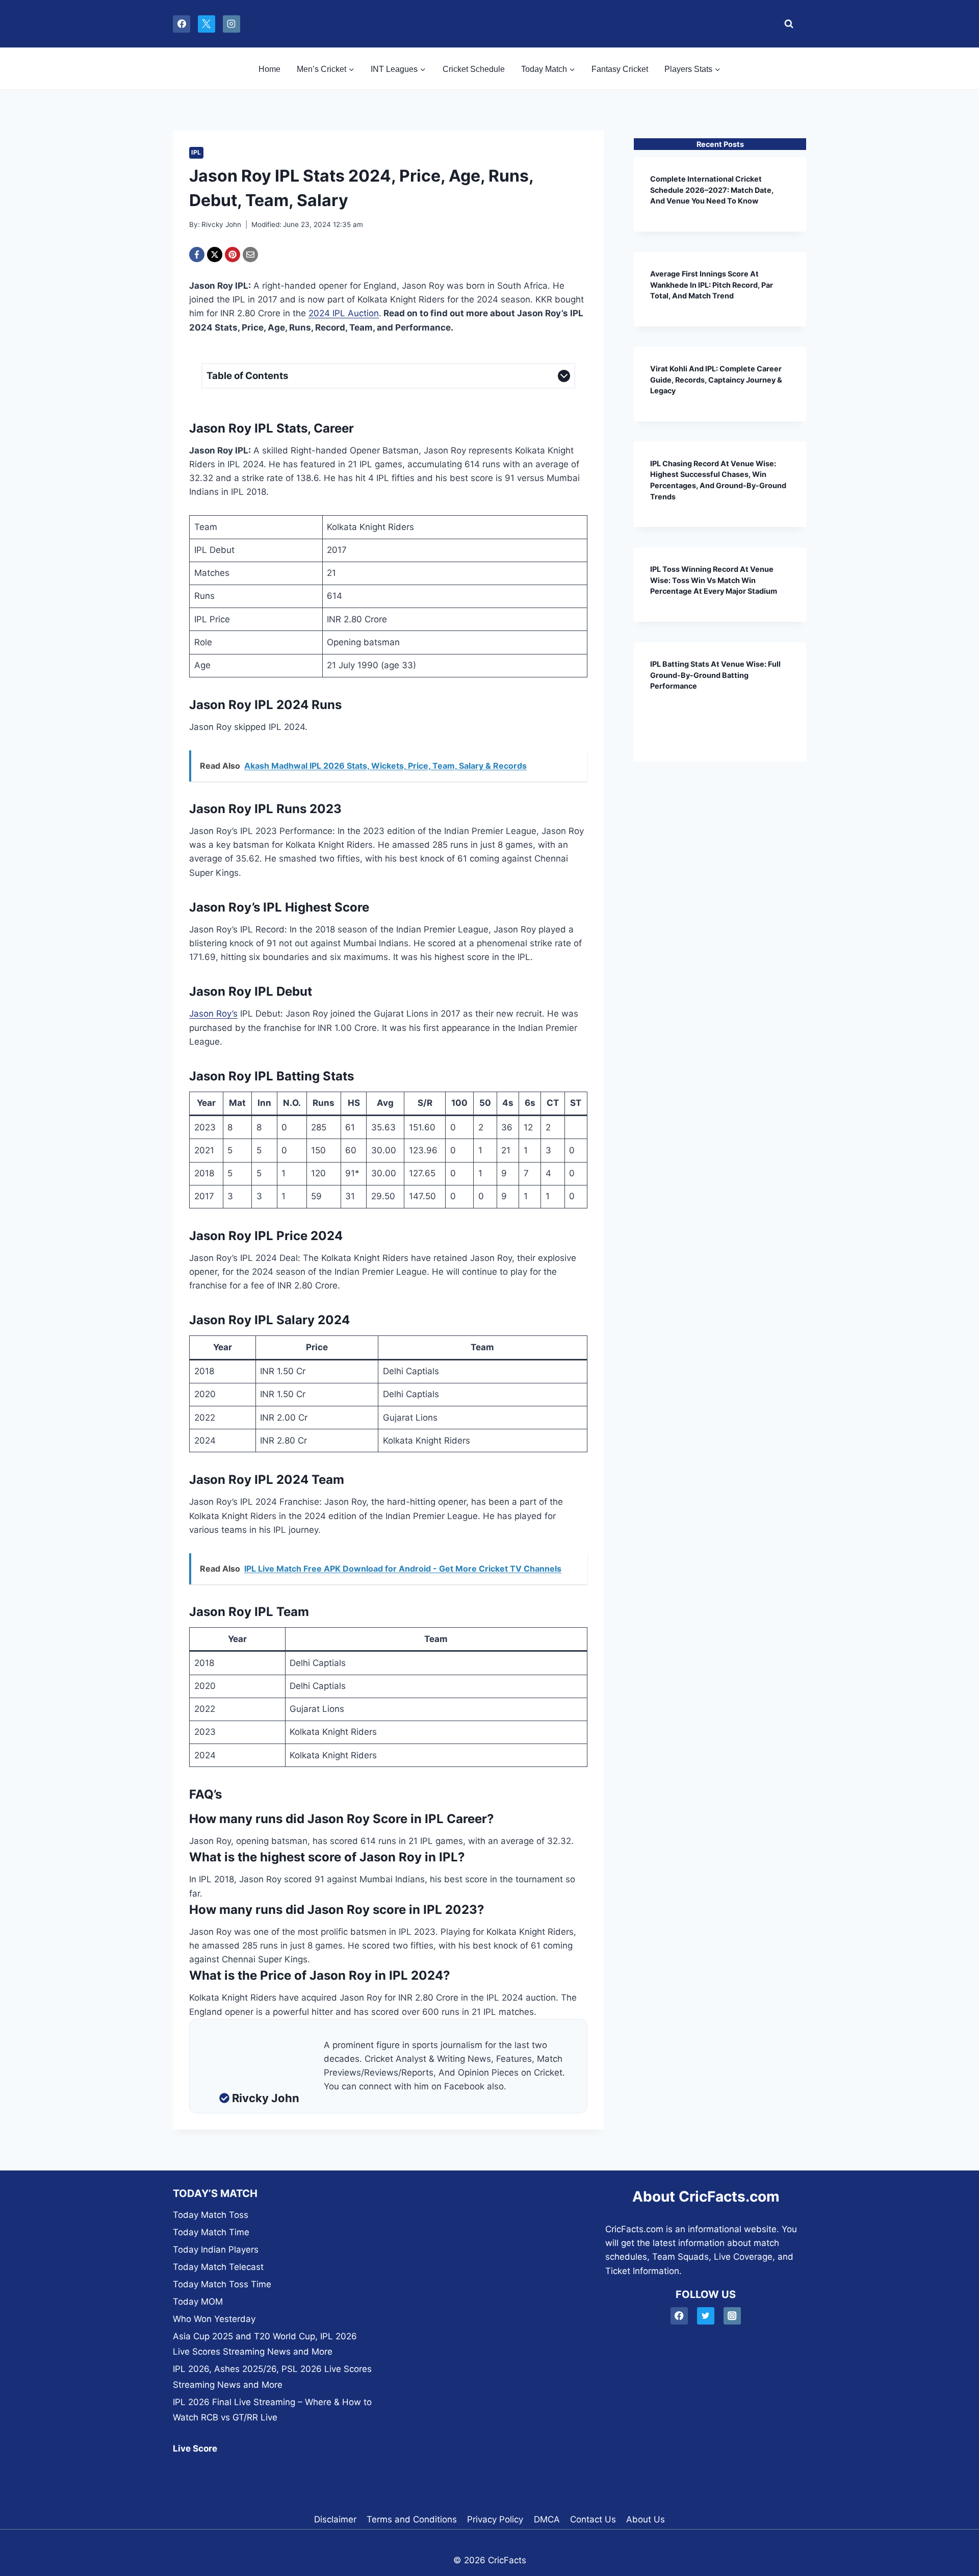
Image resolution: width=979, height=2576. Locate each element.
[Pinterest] (233, 255)
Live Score (195, 2448)
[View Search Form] (786, 24)
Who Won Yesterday (214, 2319)
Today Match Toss (211, 2215)
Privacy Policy (495, 2519)
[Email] (250, 255)
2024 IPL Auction (344, 313)
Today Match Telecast (218, 2267)
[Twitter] (706, 2316)
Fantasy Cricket (620, 69)
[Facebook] (182, 24)
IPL (196, 152)
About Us (646, 2519)
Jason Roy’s (213, 1014)
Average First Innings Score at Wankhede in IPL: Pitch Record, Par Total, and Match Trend (712, 285)
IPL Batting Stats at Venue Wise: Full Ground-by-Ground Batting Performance (715, 675)
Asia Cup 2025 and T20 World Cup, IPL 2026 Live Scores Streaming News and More (265, 2344)
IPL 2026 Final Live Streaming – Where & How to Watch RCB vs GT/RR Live (272, 2410)
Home (269, 69)
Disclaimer (335, 2519)
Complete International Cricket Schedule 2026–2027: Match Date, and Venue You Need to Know (712, 190)
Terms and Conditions (412, 2519)
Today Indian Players (216, 2250)
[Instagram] (231, 24)
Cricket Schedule (474, 69)
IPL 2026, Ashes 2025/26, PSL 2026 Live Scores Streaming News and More (272, 2377)
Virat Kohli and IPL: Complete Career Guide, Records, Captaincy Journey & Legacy (716, 380)
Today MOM (198, 2302)
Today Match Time (211, 2232)
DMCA (547, 2519)
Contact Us (593, 2519)
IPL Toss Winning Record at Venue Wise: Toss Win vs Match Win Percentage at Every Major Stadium (714, 580)
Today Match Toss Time (222, 2284)
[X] (207, 24)
